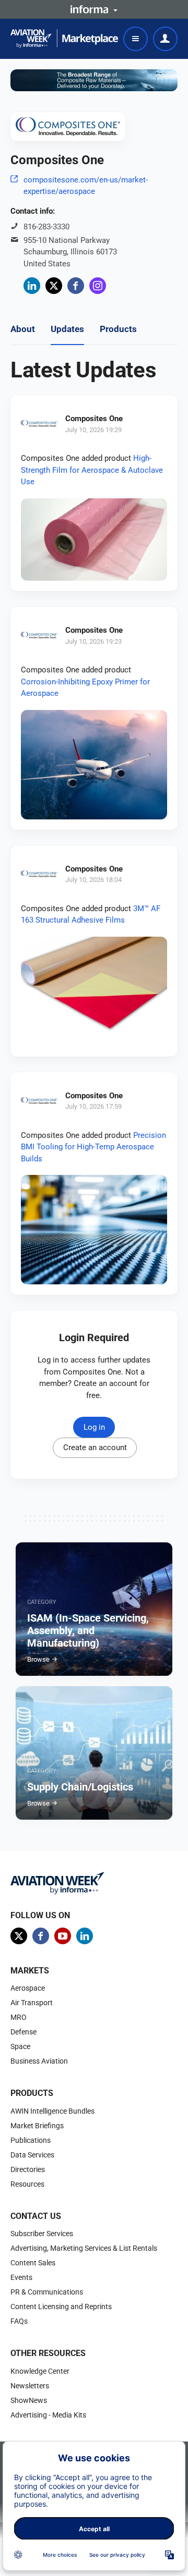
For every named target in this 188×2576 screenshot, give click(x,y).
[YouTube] (63, 1936)
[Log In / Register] (165, 39)
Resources (27, 2184)
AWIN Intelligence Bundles (52, 2111)
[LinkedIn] (32, 286)
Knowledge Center (40, 2371)
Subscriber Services (42, 2234)
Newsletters (30, 2386)
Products (118, 329)
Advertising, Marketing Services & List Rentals (84, 2248)
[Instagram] (98, 286)
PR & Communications (47, 2292)
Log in (94, 1427)
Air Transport (32, 2003)
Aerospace (28, 1988)
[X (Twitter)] (54, 286)
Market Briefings (37, 2126)
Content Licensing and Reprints (61, 2307)
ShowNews (29, 2400)
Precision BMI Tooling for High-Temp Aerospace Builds (93, 1147)
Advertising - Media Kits (48, 2415)
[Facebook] (76, 286)
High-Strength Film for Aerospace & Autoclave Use (92, 470)
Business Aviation (39, 2061)
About (23, 329)
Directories (28, 2169)
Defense (23, 2032)
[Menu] (136, 39)
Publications (31, 2140)
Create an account (95, 1448)
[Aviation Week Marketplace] (64, 39)
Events (21, 2277)
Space (20, 2046)
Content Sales (33, 2263)
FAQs (19, 2321)
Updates (67, 329)
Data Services (32, 2155)
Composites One (94, 419)
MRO (19, 2017)
